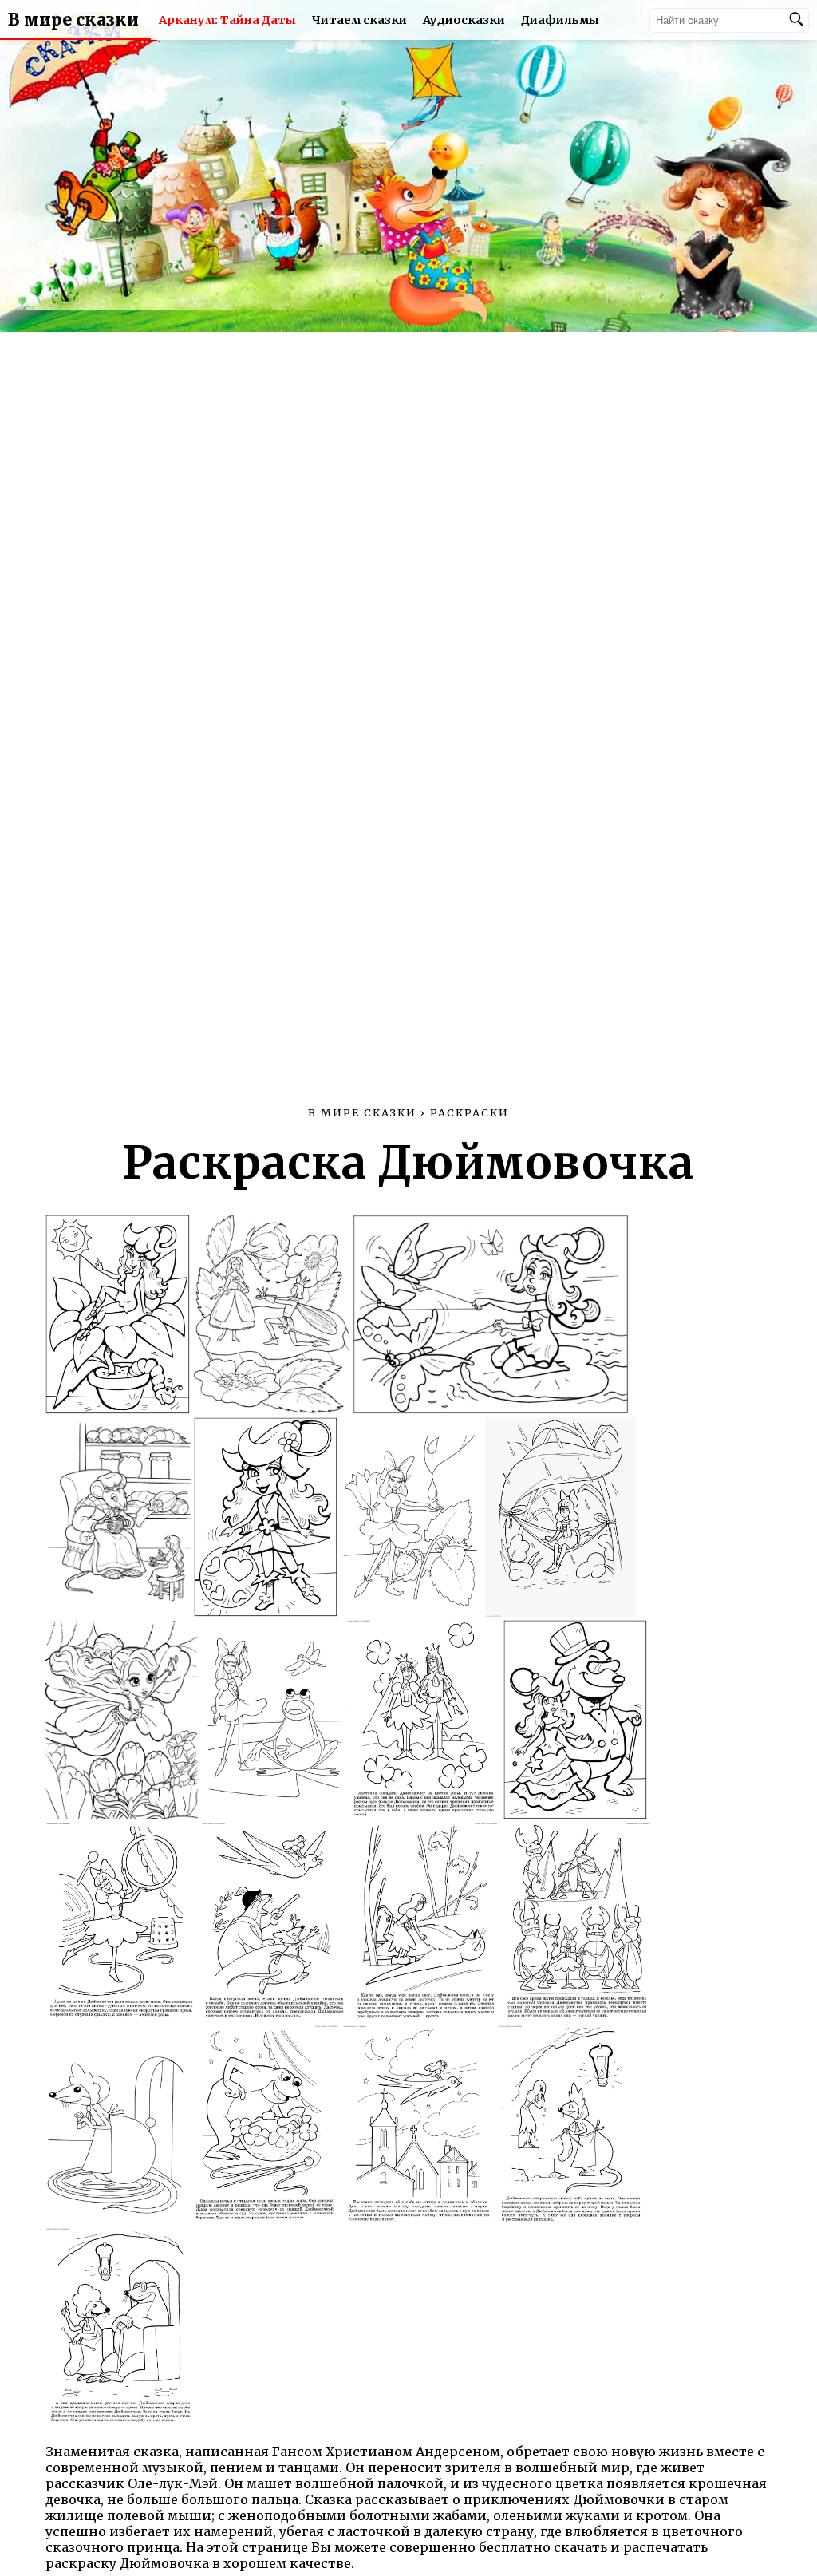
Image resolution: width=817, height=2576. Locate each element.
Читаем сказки (359, 20)
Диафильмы (560, 20)
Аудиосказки (464, 20)
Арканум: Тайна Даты (227, 20)
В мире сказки (73, 20)
